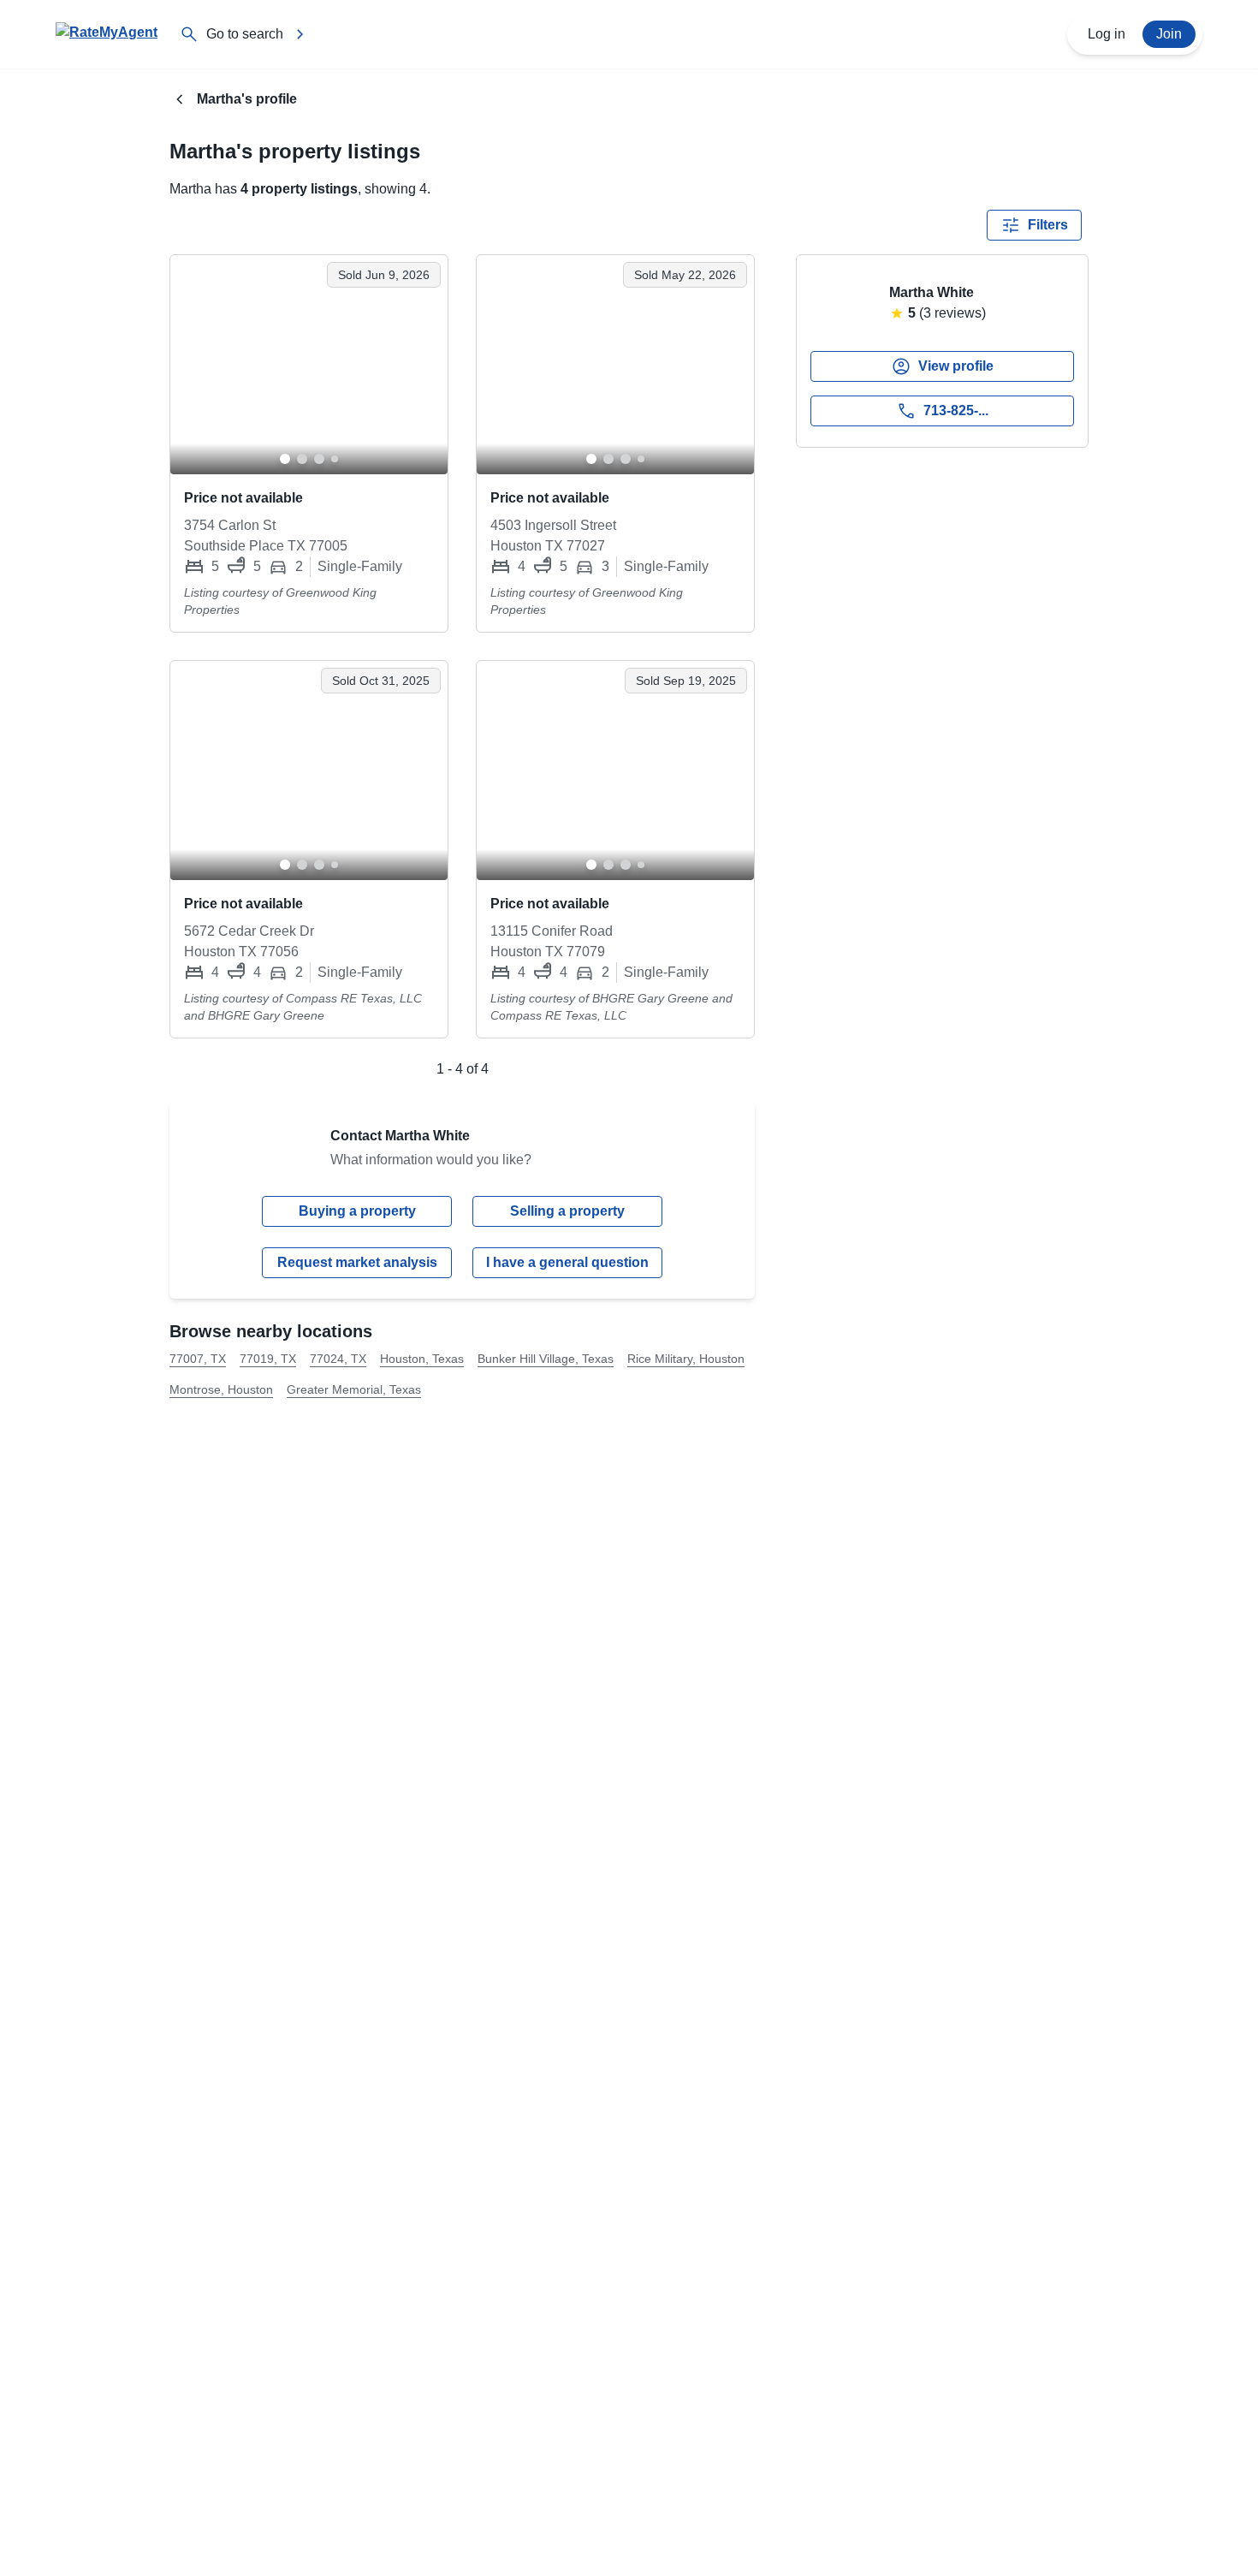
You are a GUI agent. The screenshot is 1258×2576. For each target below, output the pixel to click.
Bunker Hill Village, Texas (546, 1359)
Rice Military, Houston (686, 1359)
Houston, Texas (422, 1359)
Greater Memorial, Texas (354, 1389)
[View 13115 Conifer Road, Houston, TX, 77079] (615, 770)
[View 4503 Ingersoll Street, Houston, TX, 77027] (615, 365)
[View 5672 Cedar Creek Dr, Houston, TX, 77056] (309, 770)
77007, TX (198, 1359)
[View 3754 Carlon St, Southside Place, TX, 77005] (309, 365)
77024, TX (338, 1359)
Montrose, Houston (221, 1389)
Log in (1107, 34)
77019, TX (268, 1359)
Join (1169, 34)
